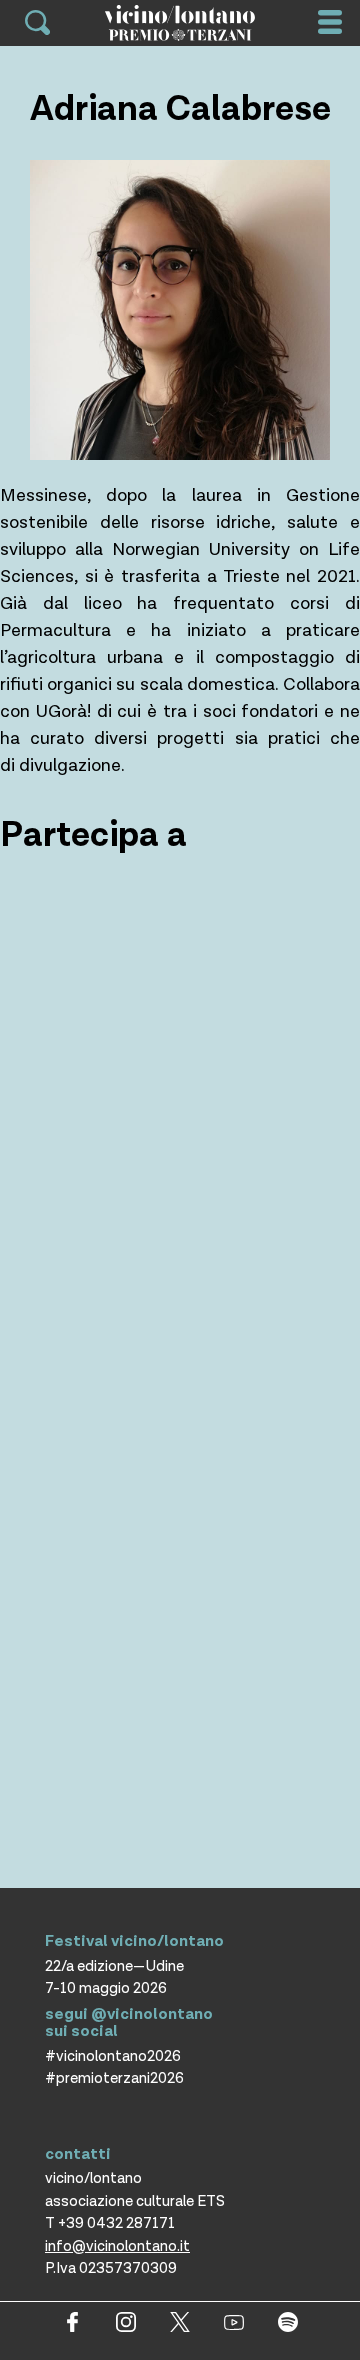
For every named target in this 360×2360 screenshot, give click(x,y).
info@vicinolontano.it (117, 2246)
